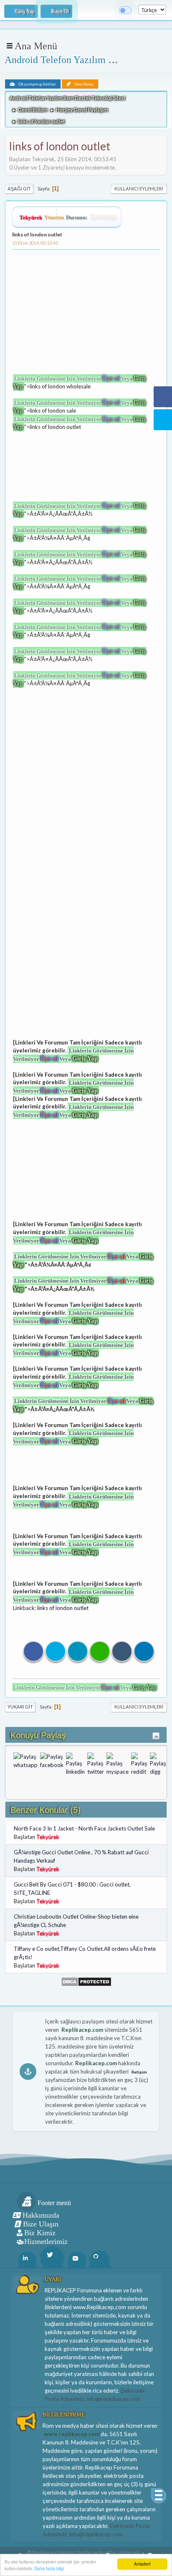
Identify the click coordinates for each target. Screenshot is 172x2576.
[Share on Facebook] (33, 1651)
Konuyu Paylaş (38, 1735)
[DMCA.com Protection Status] (86, 1981)
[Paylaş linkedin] (75, 1764)
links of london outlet (37, 235)
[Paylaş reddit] (139, 1764)
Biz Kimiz (40, 2233)
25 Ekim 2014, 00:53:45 (35, 243)
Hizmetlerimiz (46, 2241)
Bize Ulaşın (41, 2224)
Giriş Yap (85, 1058)
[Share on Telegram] (144, 1651)
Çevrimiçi (104, 217)
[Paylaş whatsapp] (25, 1764)
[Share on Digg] (122, 1651)
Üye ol (111, 378)
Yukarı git (20, 1707)
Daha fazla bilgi (49, 2568)
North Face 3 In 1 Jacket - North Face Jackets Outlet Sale (84, 1828)
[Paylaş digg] (158, 1764)
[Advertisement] (85, 314)
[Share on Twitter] (56, 1651)
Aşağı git (19, 189)
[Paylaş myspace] (118, 1764)
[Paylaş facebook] (52, 1764)
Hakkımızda (41, 2215)
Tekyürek (31, 217)
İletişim (139, 2072)
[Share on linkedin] (78, 1651)
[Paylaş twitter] (96, 1764)
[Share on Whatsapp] (100, 1651)
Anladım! (142, 2564)
